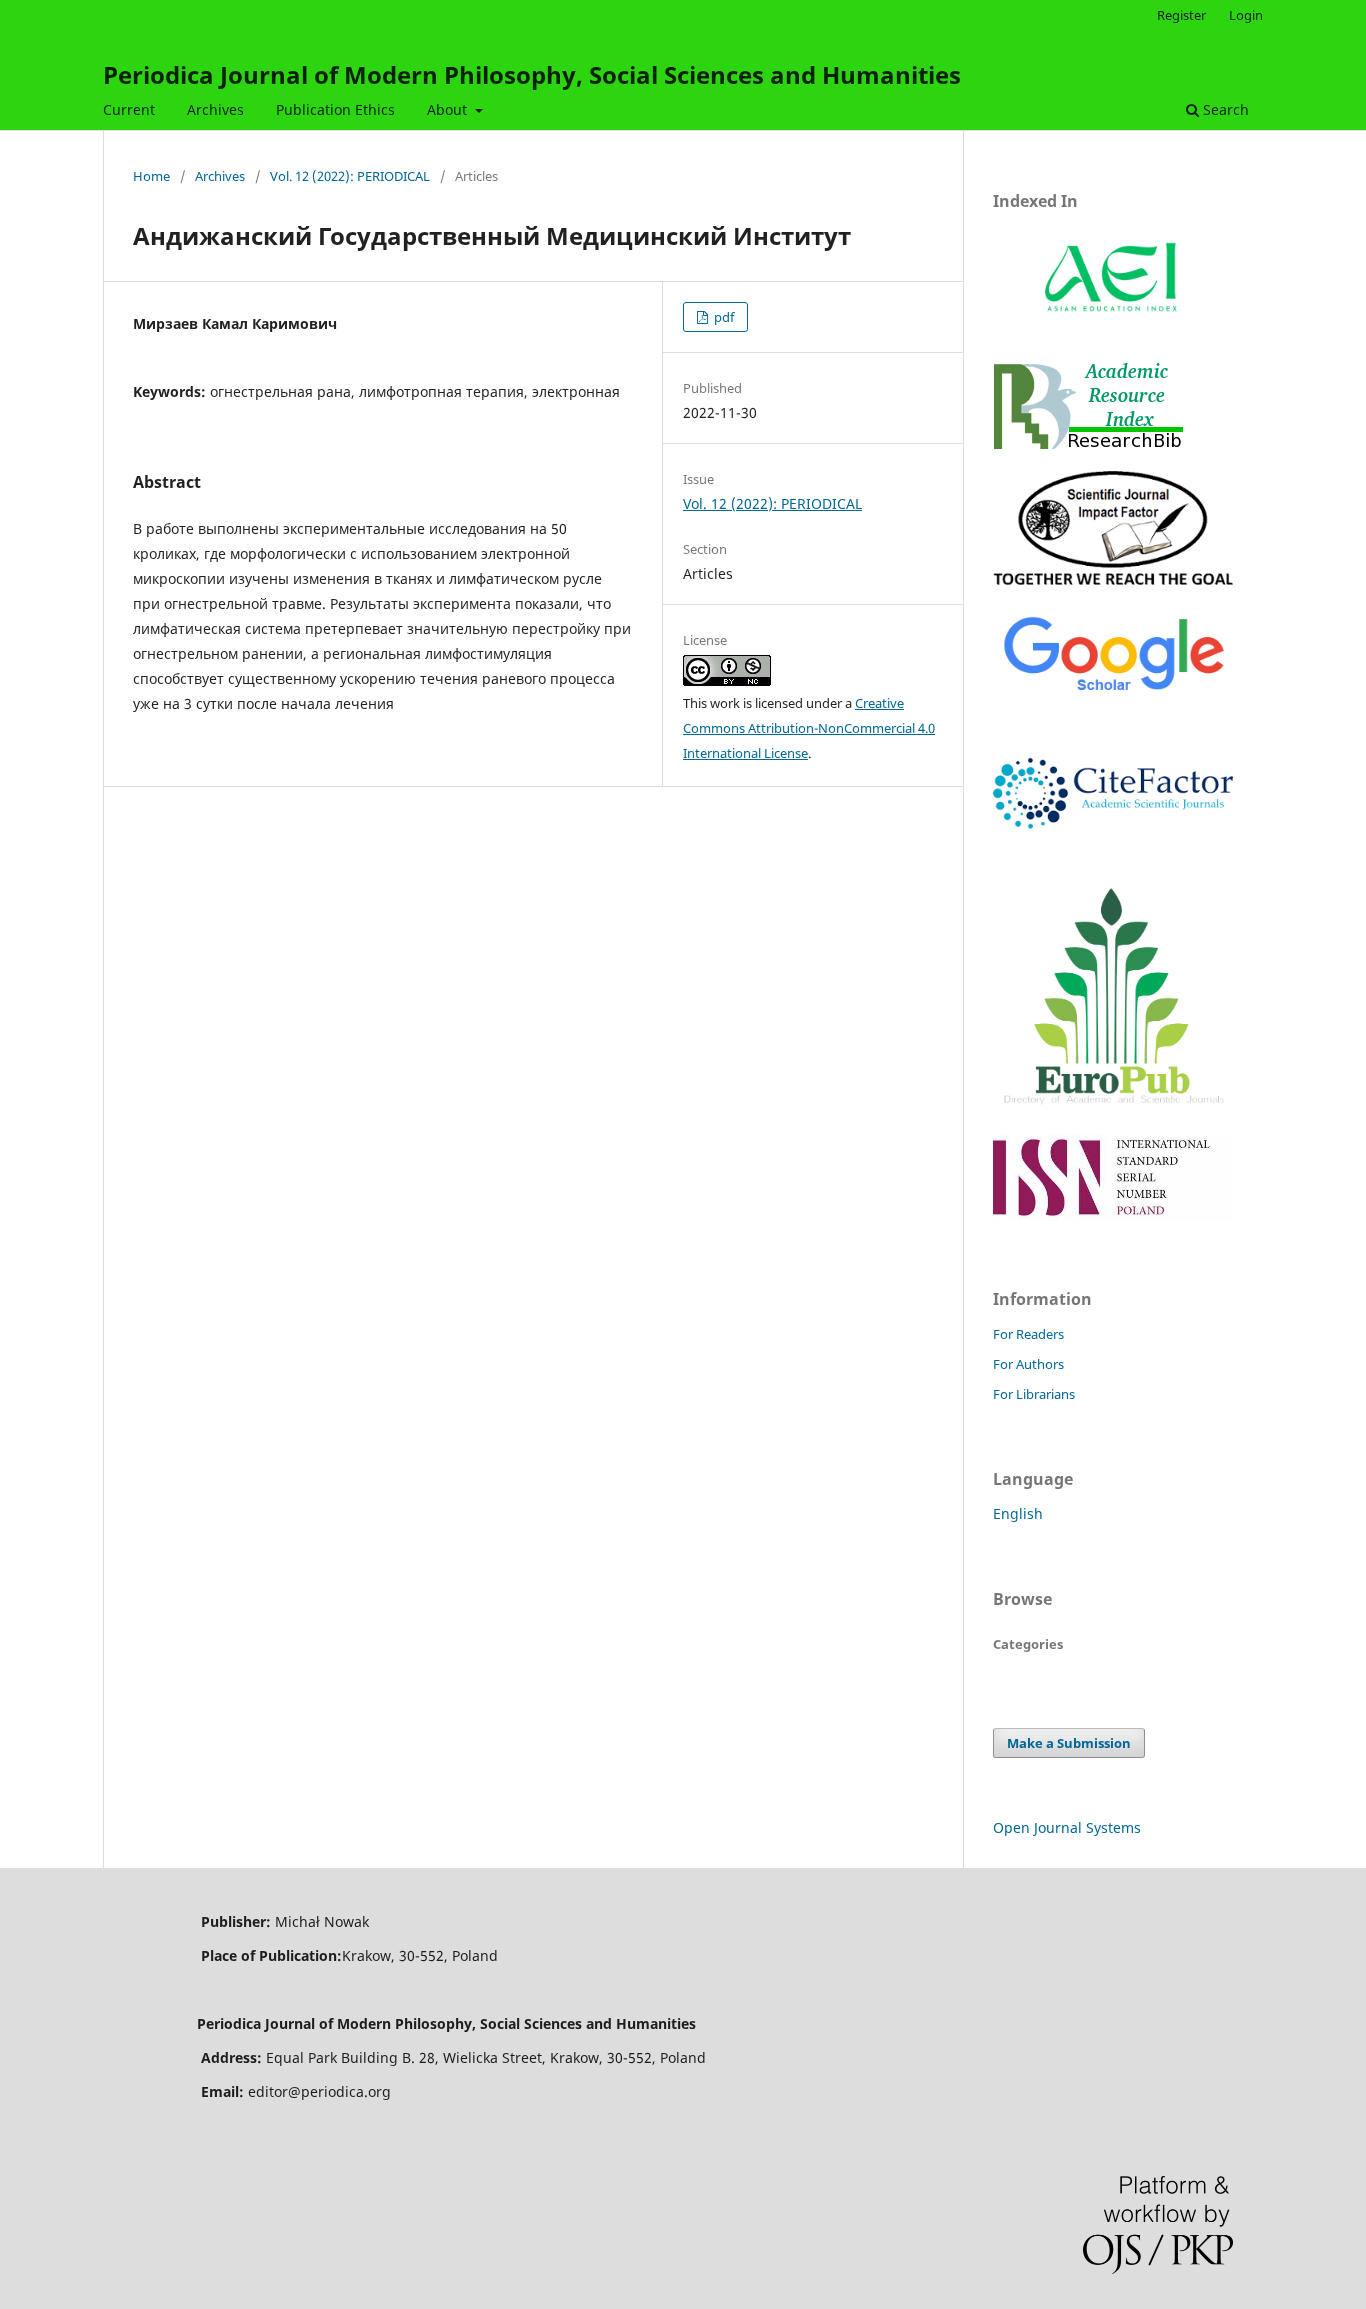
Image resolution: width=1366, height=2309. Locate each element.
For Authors (1028, 1364)
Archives (215, 109)
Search (1224, 109)
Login (1246, 15)
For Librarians (1034, 1394)
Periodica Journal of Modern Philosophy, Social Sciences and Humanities (532, 74)
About (449, 109)
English (1018, 1513)
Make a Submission (1069, 1743)
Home (151, 176)
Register (1181, 15)
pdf (722, 317)
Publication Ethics (335, 109)
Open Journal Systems (1067, 1827)
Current (129, 109)
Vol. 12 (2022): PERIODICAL (350, 176)
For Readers (1028, 1334)
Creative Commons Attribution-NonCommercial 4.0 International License (809, 728)
